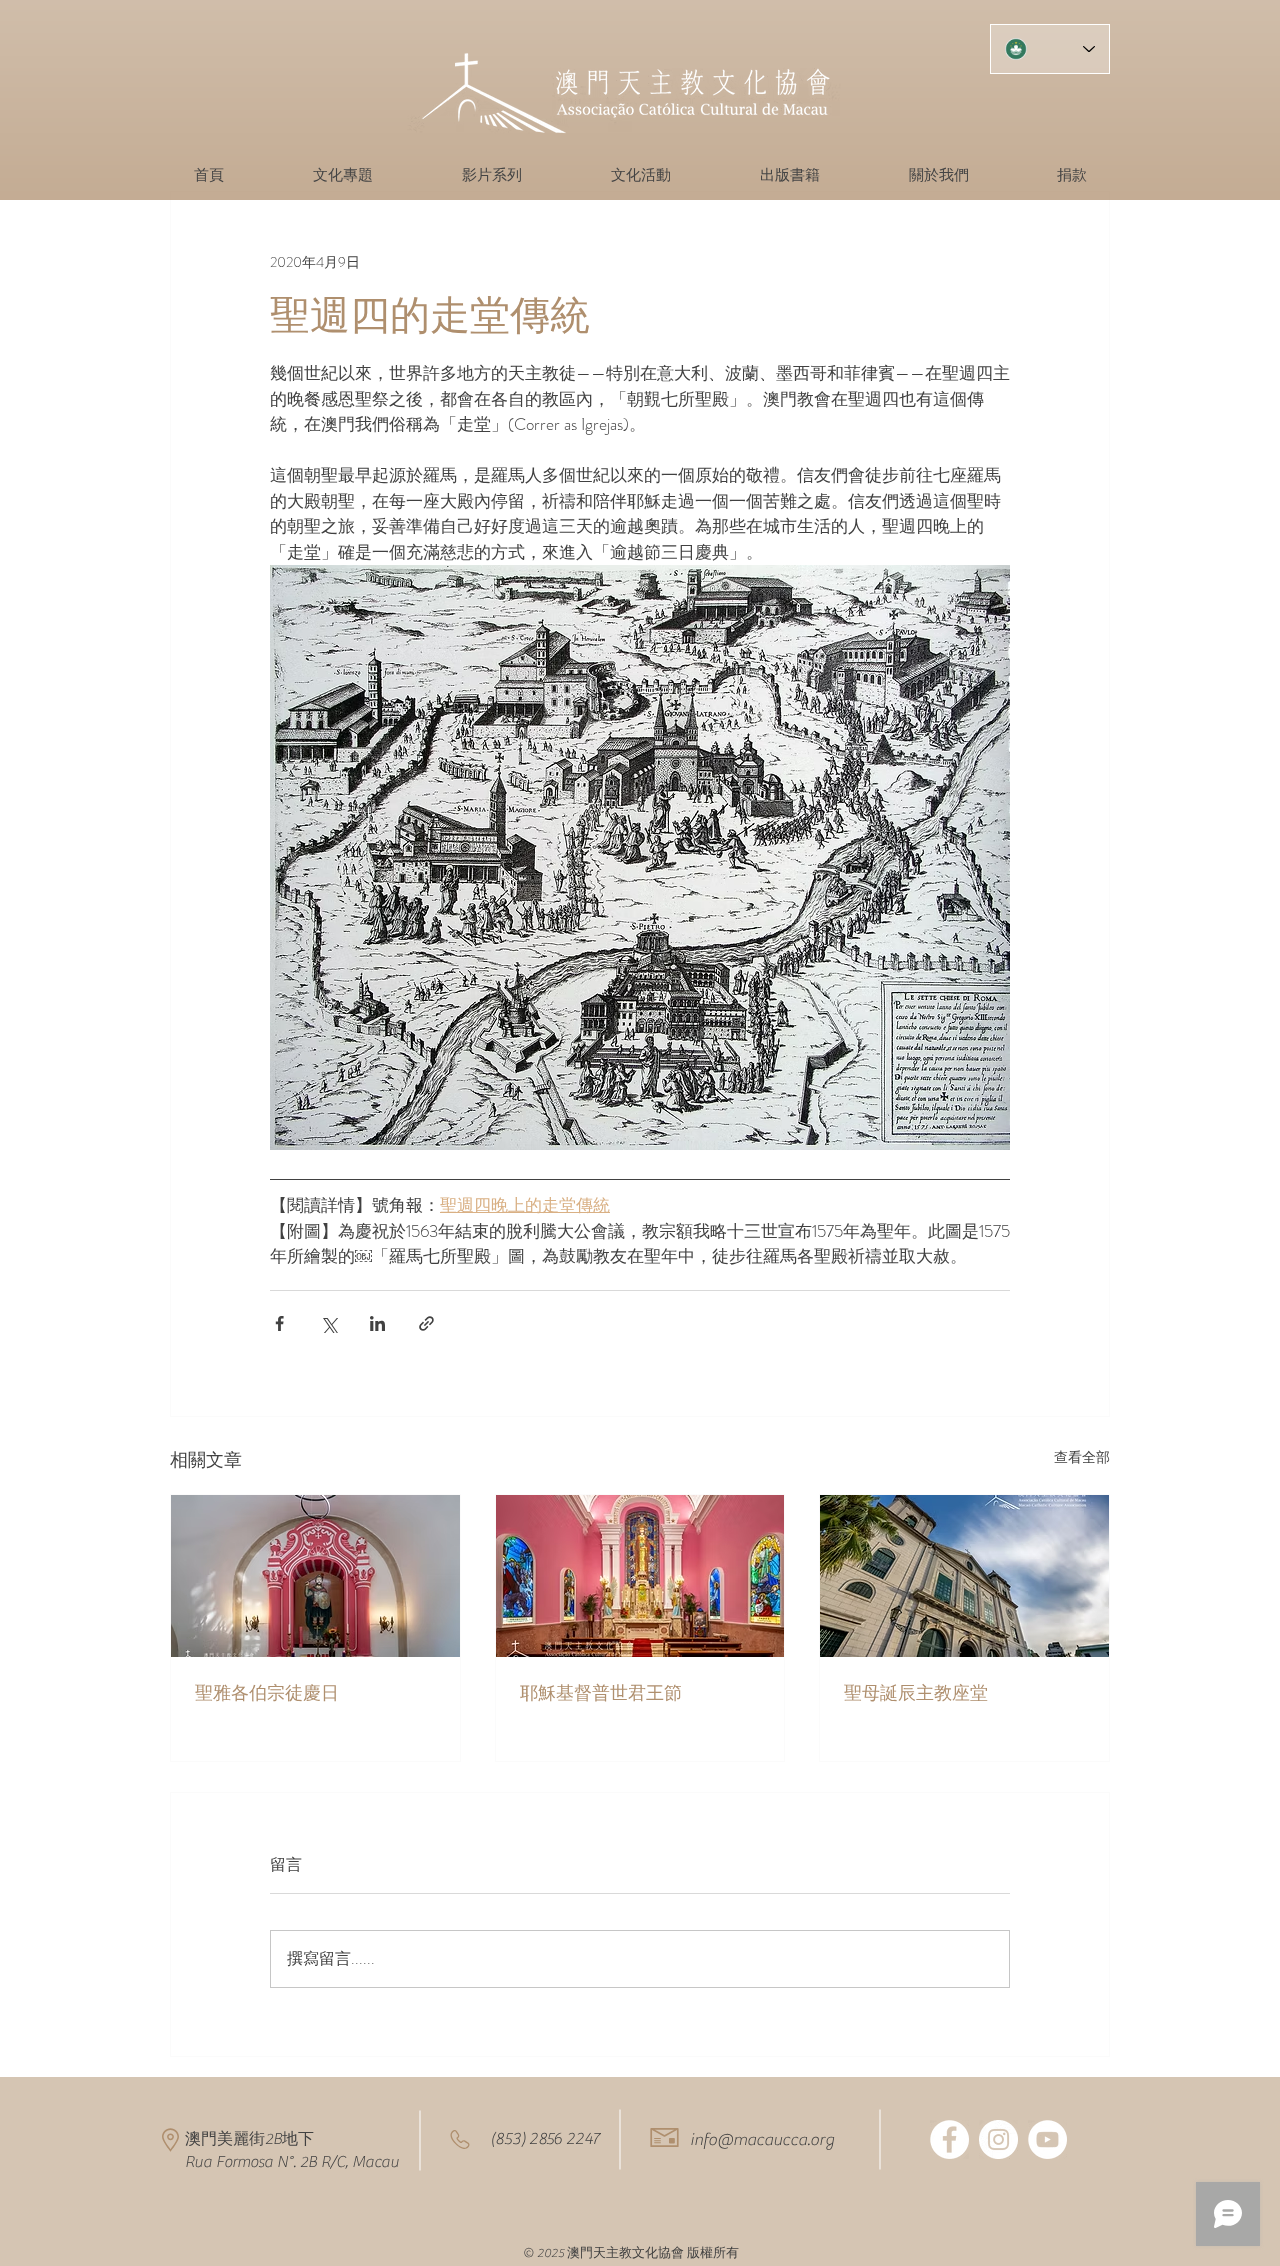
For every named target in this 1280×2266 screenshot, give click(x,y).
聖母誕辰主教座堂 (916, 1693)
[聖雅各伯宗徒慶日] (315, 1576)
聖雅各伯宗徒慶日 (267, 1693)
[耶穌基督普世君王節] (640, 1576)
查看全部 (1082, 1457)
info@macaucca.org (762, 2140)
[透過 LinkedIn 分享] (377, 1323)
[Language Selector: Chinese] (1050, 49)
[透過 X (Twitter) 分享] (328, 1323)
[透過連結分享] (426, 1323)
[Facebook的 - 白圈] (949, 2139)
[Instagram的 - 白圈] (998, 2139)
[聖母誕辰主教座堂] (964, 1576)
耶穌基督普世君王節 (601, 1693)
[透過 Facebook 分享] (279, 1323)
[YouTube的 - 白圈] (1047, 2139)
